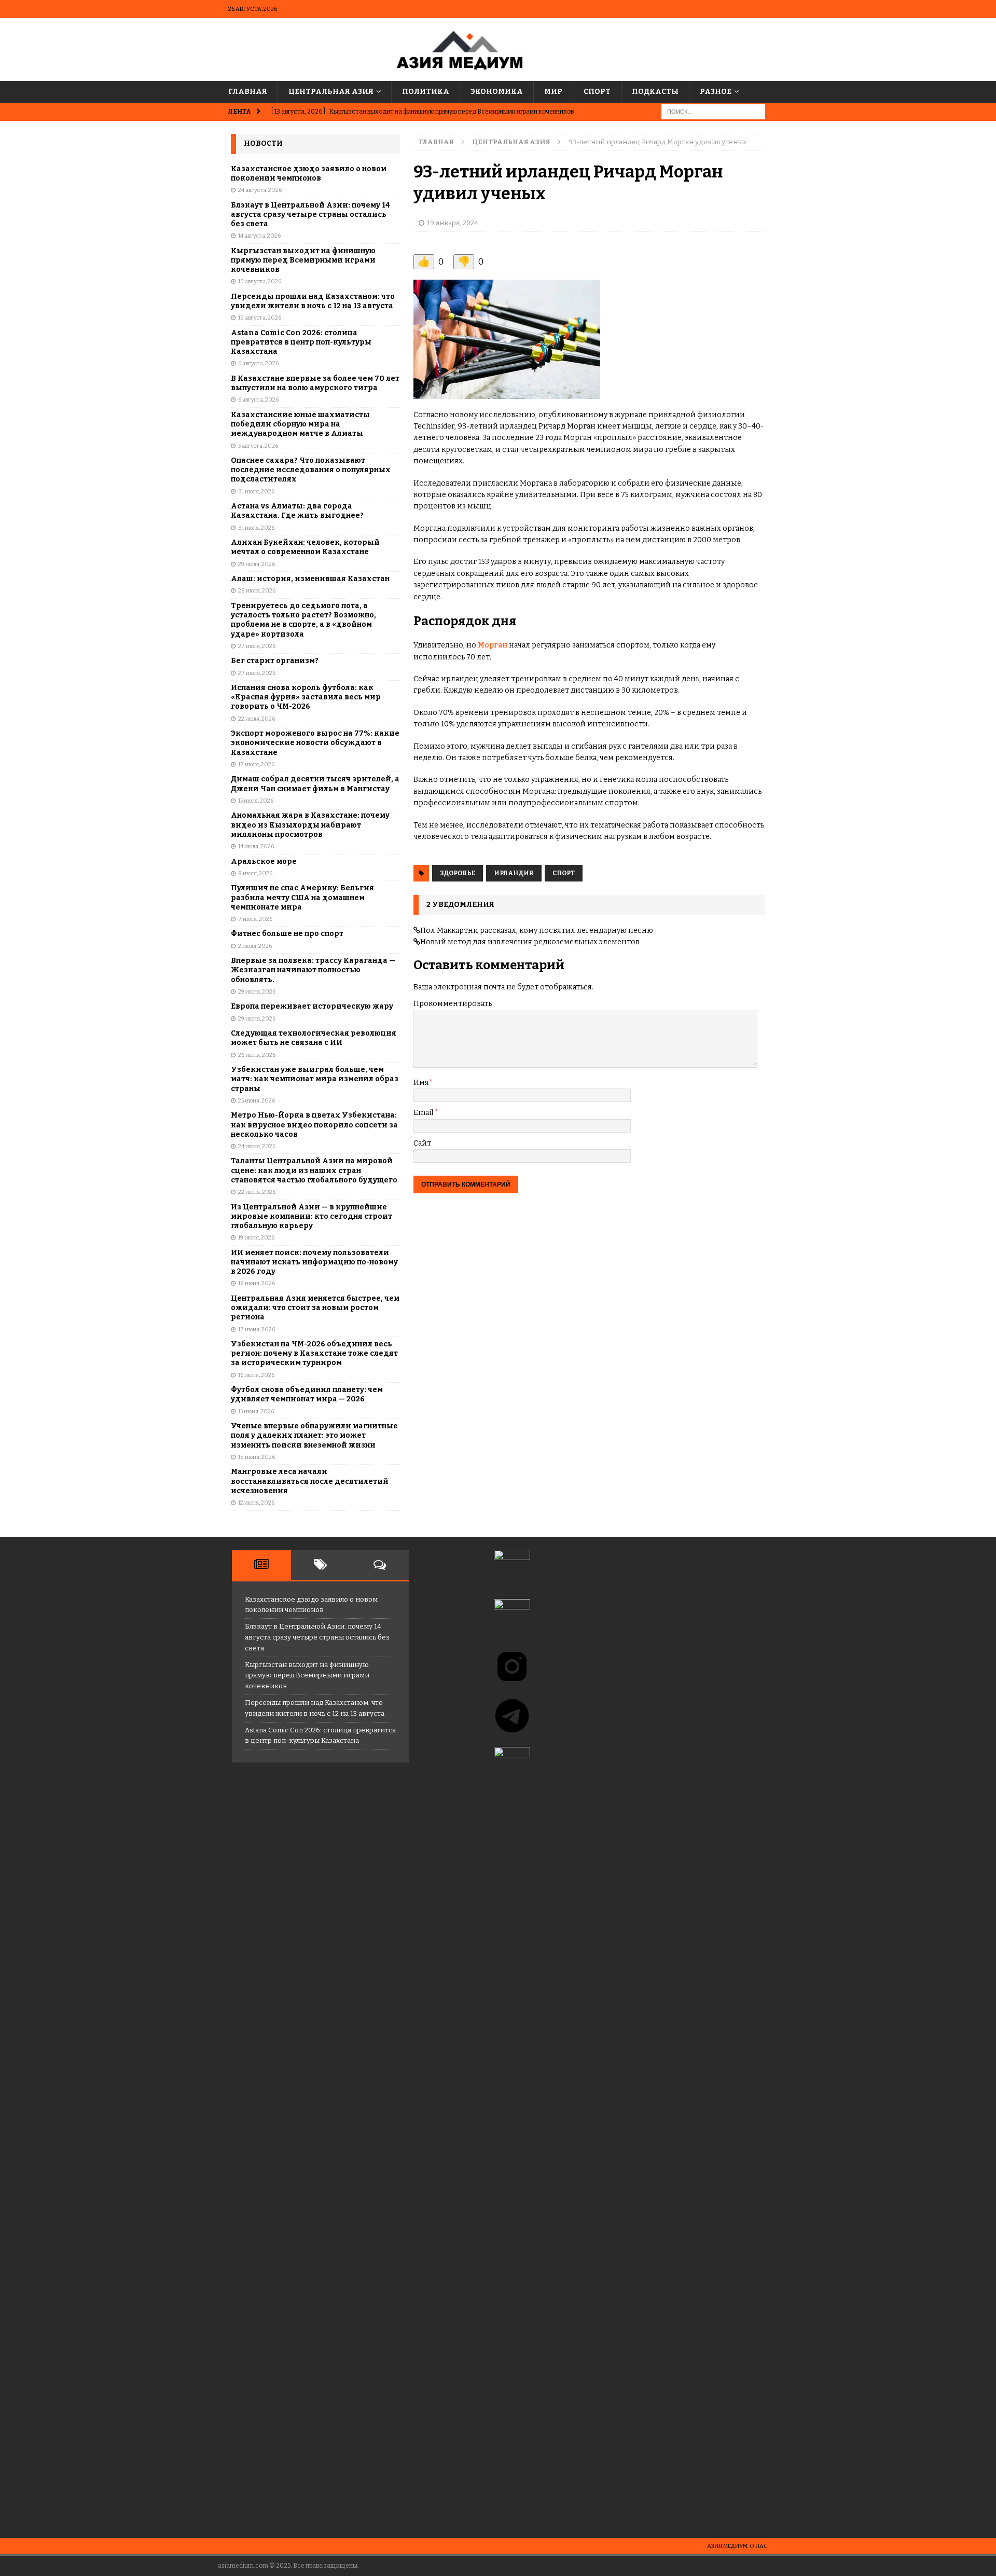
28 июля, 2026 (257, 591)
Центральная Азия (331, 92)
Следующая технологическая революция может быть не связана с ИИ (314, 1038)
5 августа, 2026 (258, 446)
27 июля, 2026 (257, 646)
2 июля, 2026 (255, 946)
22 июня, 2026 (257, 1192)
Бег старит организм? (275, 661)
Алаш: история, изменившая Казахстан (310, 579)
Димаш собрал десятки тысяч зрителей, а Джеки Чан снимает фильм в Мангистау (315, 784)
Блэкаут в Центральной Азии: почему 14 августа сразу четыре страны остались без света (310, 215)
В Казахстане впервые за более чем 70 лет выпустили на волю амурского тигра (315, 383)
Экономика (497, 92)
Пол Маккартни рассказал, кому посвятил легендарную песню (537, 931)
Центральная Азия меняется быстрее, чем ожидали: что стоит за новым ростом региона (315, 1308)
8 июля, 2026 (255, 873)
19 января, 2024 (453, 223)
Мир (553, 92)
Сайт (422, 1143)
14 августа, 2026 (259, 236)
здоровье (458, 873)
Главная (248, 92)
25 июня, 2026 (257, 1101)
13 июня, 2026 (257, 1457)
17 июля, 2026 (256, 764)
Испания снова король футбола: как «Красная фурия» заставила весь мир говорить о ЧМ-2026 (306, 697)
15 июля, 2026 (256, 801)
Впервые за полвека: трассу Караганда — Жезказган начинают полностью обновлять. (313, 970)
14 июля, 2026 (256, 846)
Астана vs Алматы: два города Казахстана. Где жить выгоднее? (297, 511)
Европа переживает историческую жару (312, 1006)
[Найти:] (713, 112)
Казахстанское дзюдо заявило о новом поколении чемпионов (309, 174)
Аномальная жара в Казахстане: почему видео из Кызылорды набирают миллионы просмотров (310, 825)
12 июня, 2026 (256, 1503)
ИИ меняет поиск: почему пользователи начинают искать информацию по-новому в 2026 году (314, 1262)
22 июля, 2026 (257, 719)
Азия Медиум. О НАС (737, 2546)
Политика (426, 92)
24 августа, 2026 (260, 190)
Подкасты (655, 92)
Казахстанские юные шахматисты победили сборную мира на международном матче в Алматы (300, 424)
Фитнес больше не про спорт (287, 934)
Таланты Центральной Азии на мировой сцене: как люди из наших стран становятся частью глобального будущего (314, 1170)
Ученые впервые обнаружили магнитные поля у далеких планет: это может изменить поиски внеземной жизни (314, 1435)
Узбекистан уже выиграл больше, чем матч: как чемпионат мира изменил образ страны (315, 1079)
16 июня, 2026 (256, 1375)
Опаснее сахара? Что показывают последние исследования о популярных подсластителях (311, 470)
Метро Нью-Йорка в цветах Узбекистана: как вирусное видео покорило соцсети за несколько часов (314, 1125)
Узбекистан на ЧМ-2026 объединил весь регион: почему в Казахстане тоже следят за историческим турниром (314, 1353)
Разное (716, 92)
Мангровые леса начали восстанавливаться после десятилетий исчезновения (310, 1481)
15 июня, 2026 (256, 1411)
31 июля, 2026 (256, 492)
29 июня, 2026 (257, 992)
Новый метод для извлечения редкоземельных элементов (530, 942)
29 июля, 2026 (257, 564)
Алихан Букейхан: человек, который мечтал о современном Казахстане (305, 547)
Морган (493, 645)
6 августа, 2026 (258, 363)
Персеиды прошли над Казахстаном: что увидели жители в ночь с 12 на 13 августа (313, 301)
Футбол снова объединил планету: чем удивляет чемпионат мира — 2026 (307, 1394)
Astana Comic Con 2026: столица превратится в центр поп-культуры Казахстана (301, 342)
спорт (564, 873)
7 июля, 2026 (255, 919)
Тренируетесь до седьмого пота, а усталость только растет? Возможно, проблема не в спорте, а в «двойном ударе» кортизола (303, 620)
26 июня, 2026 (257, 1055)
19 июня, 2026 (256, 1238)
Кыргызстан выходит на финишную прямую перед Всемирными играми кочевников (303, 260)
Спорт (597, 92)
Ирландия (514, 873)
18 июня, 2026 (257, 1283)
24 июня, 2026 (257, 1146)
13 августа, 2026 (260, 281)
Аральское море (264, 862)
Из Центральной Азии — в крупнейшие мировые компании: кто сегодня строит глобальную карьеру (312, 1216)
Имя (421, 1083)
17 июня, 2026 (257, 1330)
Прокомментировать (453, 1004)
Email (424, 1113)
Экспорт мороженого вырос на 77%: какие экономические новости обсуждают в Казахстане (315, 743)
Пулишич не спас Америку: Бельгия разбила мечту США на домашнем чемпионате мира (302, 897)
